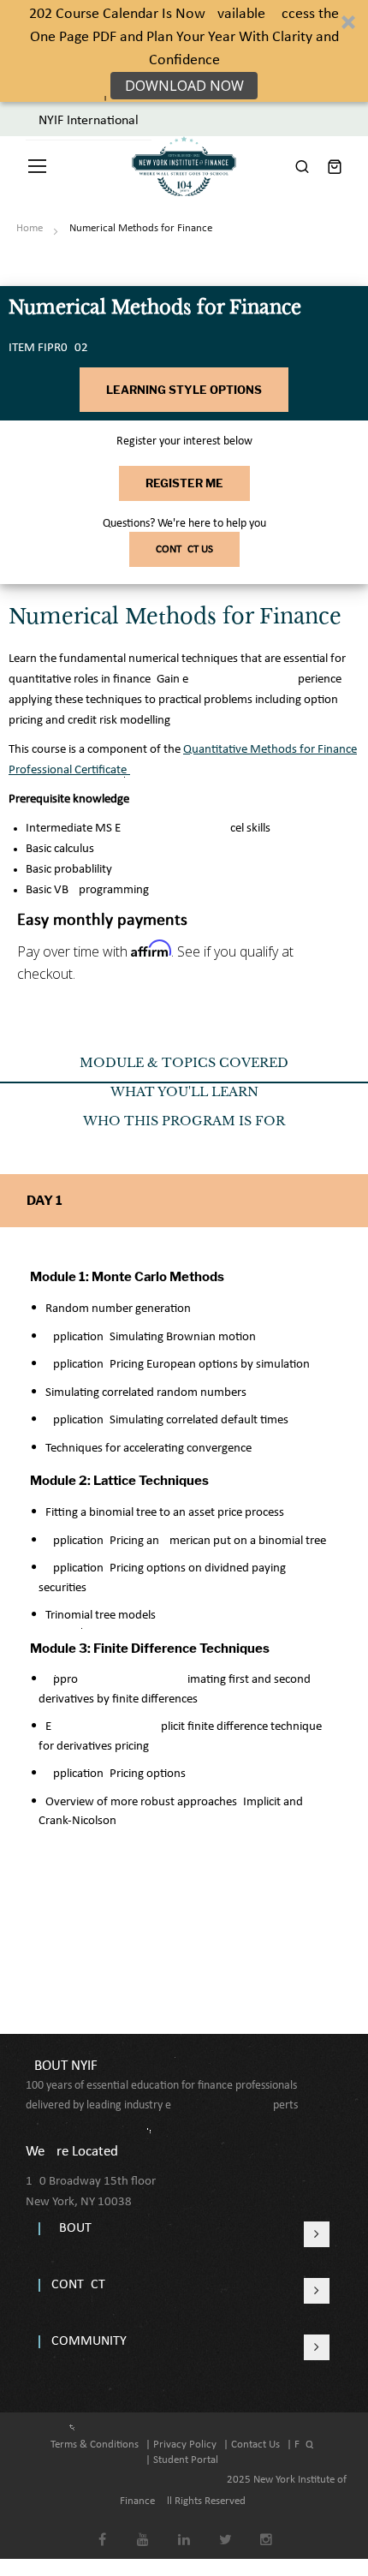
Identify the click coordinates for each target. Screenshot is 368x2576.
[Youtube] (143, 2528)
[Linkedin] (184, 2528)
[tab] (184, 1069)
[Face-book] (102, 2528)
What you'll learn (184, 1092)
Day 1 (45, 1200)
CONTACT (78, 2285)
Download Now (184, 86)
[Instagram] (267, 2528)
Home (30, 228)
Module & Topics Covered (184, 1063)
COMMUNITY (89, 2341)
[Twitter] (226, 2528)
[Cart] (335, 166)
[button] (184, 51)
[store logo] (184, 166)
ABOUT (71, 2228)
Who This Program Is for (184, 1121)
